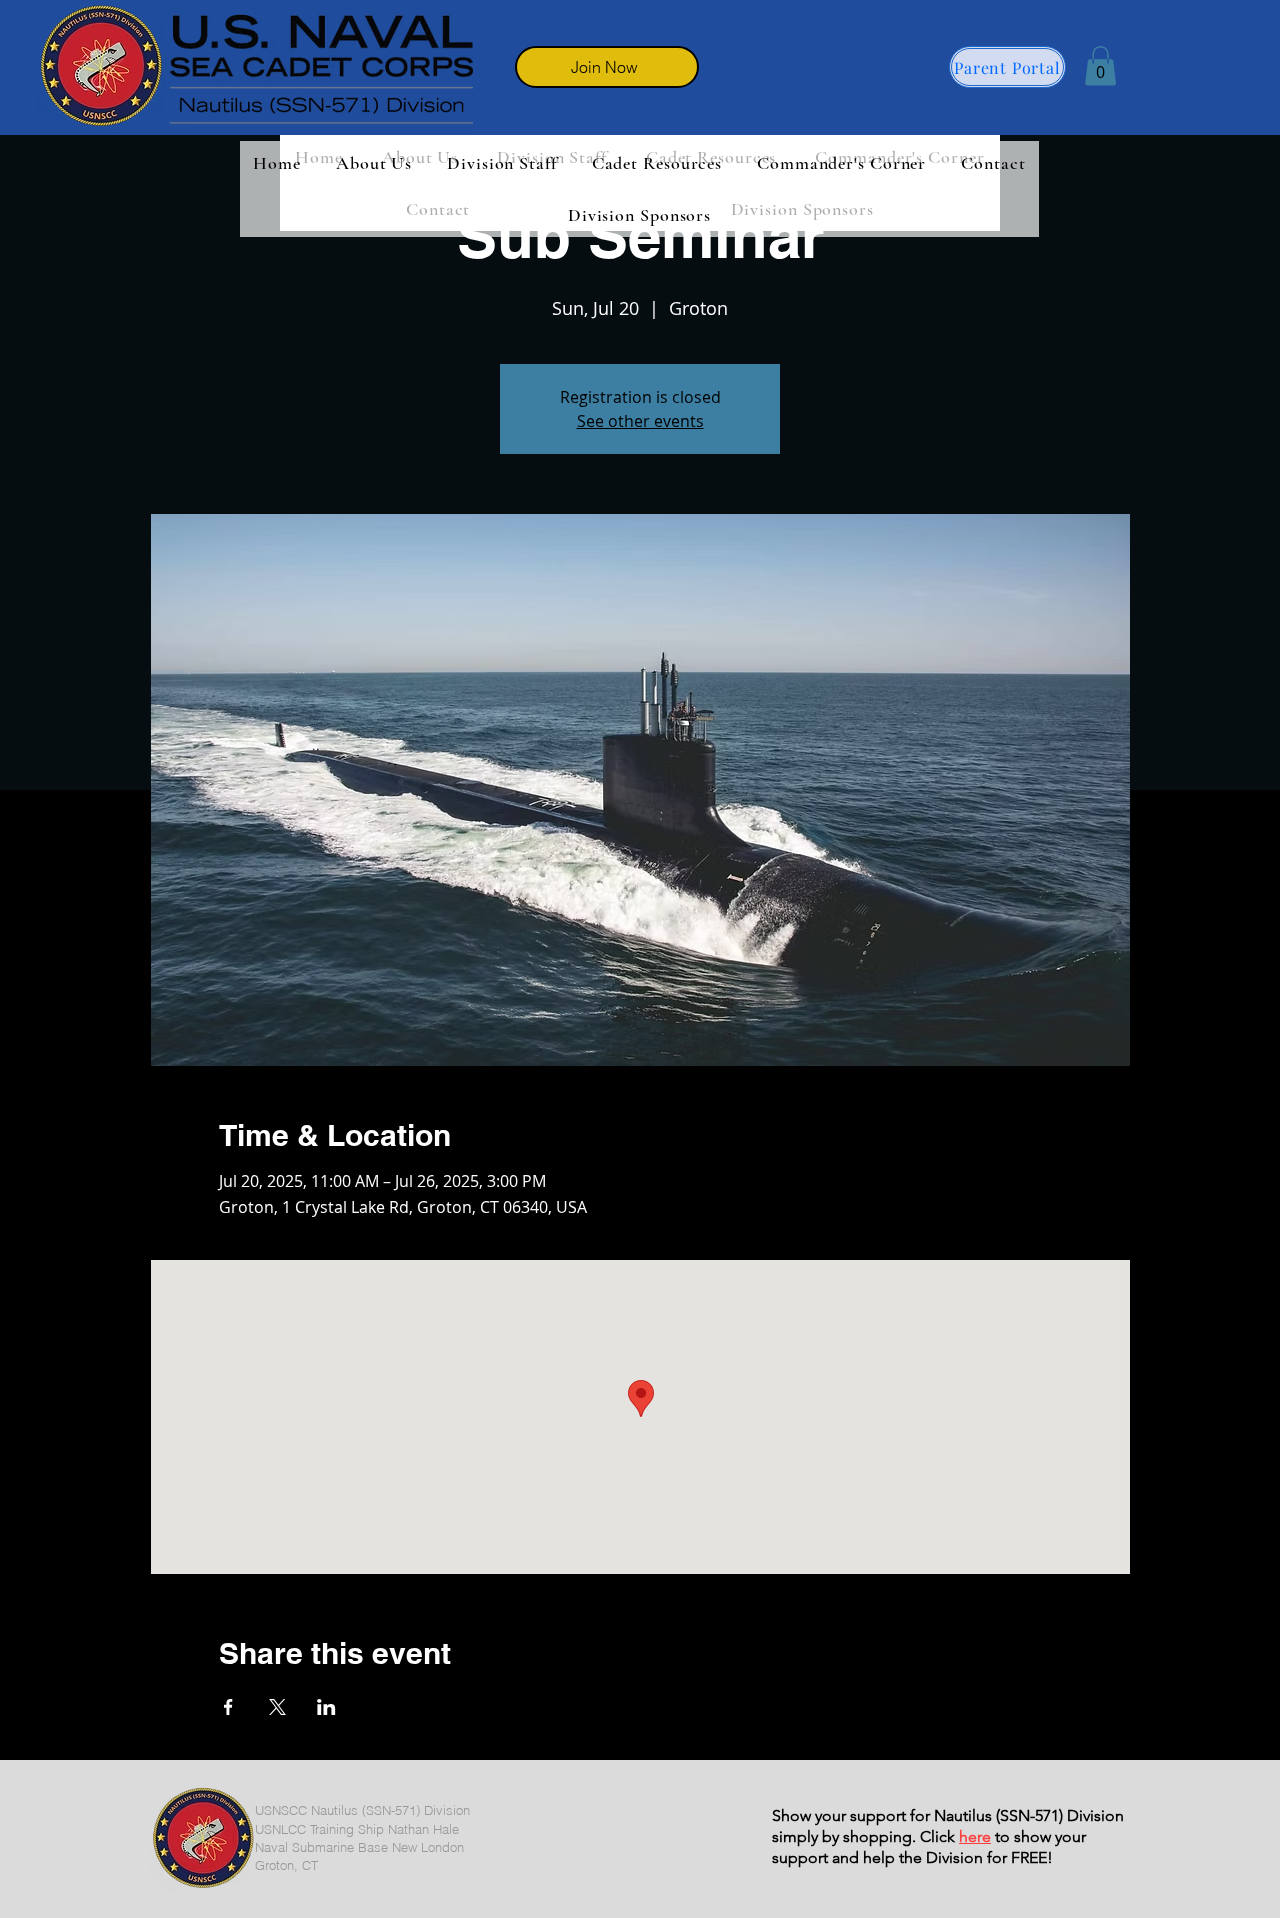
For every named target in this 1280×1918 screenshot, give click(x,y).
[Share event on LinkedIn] (326, 1707)
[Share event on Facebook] (228, 1707)
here (975, 1836)
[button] (1100, 65)
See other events (640, 421)
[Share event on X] (277, 1707)
